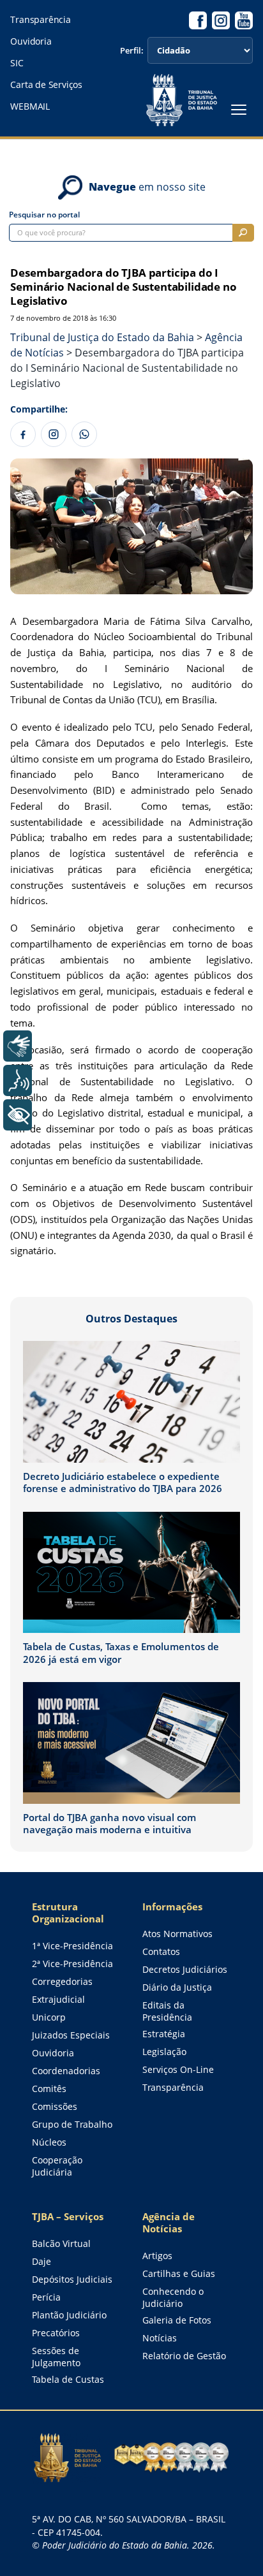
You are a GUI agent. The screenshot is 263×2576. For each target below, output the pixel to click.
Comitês (49, 2089)
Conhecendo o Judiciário (173, 2297)
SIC (17, 63)
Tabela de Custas (68, 2379)
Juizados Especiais (71, 2035)
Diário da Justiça (177, 1987)
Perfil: (132, 51)
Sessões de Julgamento (56, 2357)
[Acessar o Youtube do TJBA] (244, 20)
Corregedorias (62, 1981)
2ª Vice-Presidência (72, 1964)
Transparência (40, 20)
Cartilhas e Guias (179, 2273)
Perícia (46, 2297)
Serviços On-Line (178, 2069)
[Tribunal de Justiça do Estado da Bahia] (181, 100)
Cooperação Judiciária (57, 2166)
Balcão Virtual (61, 2243)
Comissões (55, 2106)
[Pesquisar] (243, 233)
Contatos (161, 1951)
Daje (41, 2261)
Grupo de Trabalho (72, 2124)
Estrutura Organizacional (68, 1913)
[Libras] (18, 1046)
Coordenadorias (66, 2071)
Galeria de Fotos (177, 2320)
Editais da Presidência (167, 2011)
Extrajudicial (58, 1999)
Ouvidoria (31, 41)
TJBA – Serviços (68, 2217)
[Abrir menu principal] (239, 110)
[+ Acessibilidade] (18, 1115)
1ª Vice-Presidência (72, 1946)
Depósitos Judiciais (72, 2279)
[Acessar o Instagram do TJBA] (221, 20)
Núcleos (49, 2142)
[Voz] (18, 1080)
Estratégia (164, 2034)
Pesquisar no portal (44, 215)
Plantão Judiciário (69, 2315)
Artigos (157, 2256)
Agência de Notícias (169, 2223)
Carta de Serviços (46, 85)
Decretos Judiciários (185, 1969)
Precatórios (56, 2333)
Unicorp (49, 2017)
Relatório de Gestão (184, 2356)
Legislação (164, 2052)
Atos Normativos (177, 1934)
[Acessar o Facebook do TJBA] (198, 20)
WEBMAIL (30, 106)
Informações (172, 1907)
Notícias (160, 2338)
